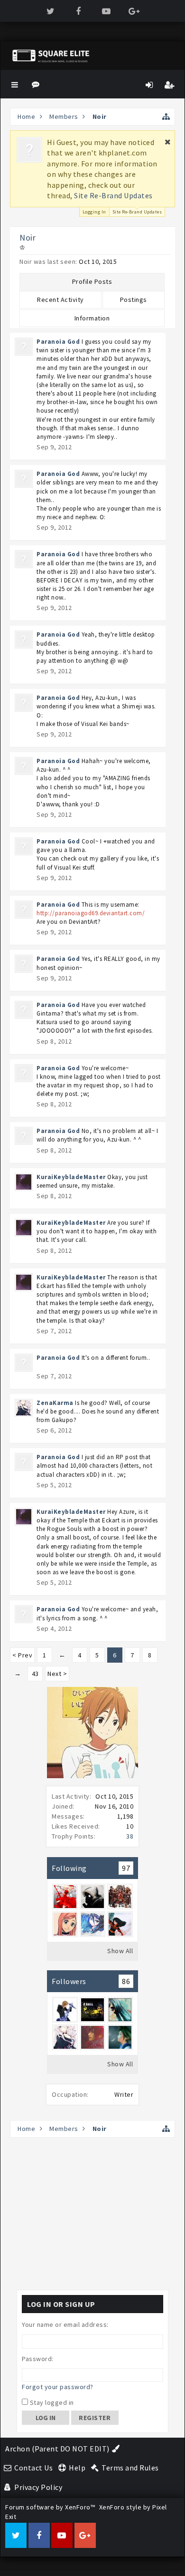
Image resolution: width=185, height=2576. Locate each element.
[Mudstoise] (120, 2037)
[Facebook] (79, 11)
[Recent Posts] (37, 84)
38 (130, 1836)
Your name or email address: (65, 2324)
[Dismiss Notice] (168, 142)
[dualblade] (65, 1897)
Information (92, 318)
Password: (38, 2359)
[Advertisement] (92, 2214)
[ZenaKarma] (65, 2037)
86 (126, 1981)
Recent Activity (60, 300)
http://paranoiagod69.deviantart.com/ (91, 913)
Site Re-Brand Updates (113, 195)
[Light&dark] (92, 1924)
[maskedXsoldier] (92, 1897)
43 (35, 1674)
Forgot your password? (58, 2387)
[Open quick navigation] (166, 117)
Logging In (94, 212)
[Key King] (92, 2010)
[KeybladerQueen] (65, 1924)
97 (126, 1868)
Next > (57, 1674)
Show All (120, 1951)
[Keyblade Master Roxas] (120, 1924)
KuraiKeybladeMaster (71, 1177)
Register (95, 2418)
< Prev (22, 1655)
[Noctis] (92, 2037)
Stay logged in (51, 2402)
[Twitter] (51, 11)
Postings (134, 300)
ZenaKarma (55, 1403)
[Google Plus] (134, 11)
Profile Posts (92, 281)
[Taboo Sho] (120, 1897)
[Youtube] (106, 11)
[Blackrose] (120, 2010)
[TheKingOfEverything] (65, 2010)
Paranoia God (58, 342)
